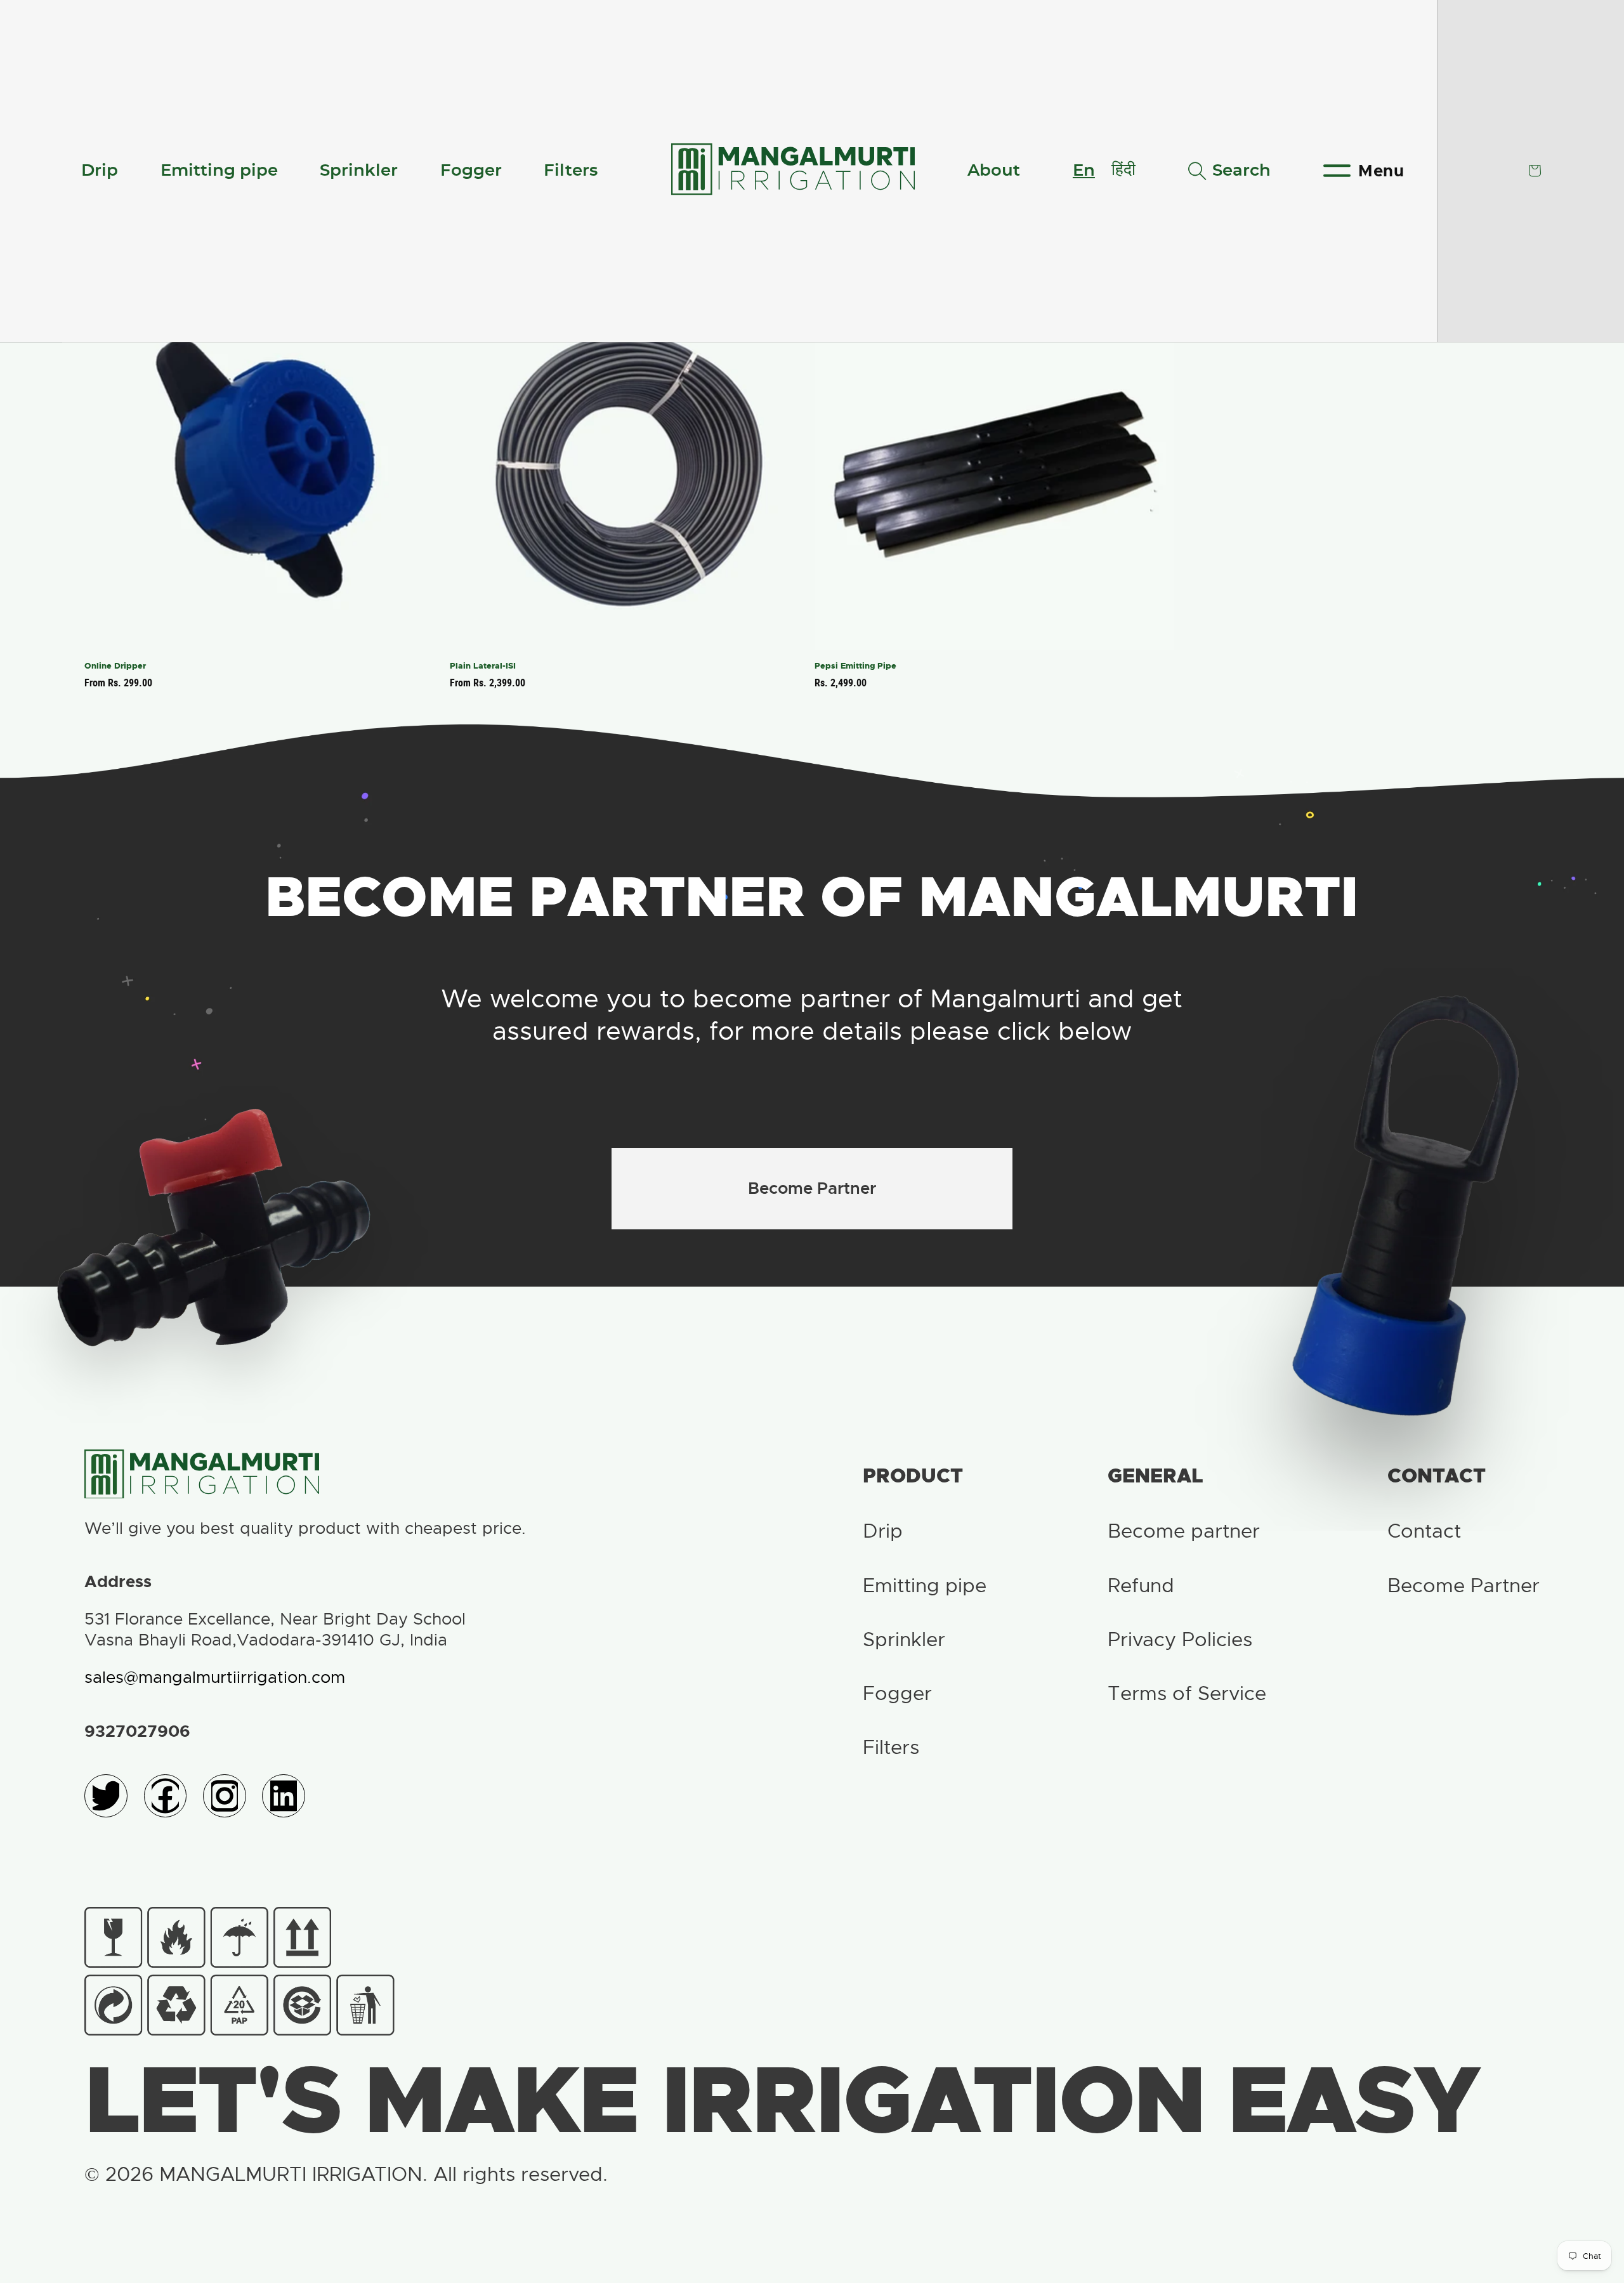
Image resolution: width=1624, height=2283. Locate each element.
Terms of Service (1187, 1693)
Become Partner (812, 1188)
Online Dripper (115, 666)
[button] (1229, 171)
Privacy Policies (1180, 1639)
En (1084, 171)
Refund (1141, 1586)
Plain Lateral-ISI (483, 666)
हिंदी (1123, 170)
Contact (1424, 1531)
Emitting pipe (219, 171)
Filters (571, 171)
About (994, 171)
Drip (100, 171)
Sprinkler (359, 171)
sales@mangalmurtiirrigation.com (215, 1678)
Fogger (471, 171)
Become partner (1184, 1531)
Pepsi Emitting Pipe (855, 666)
